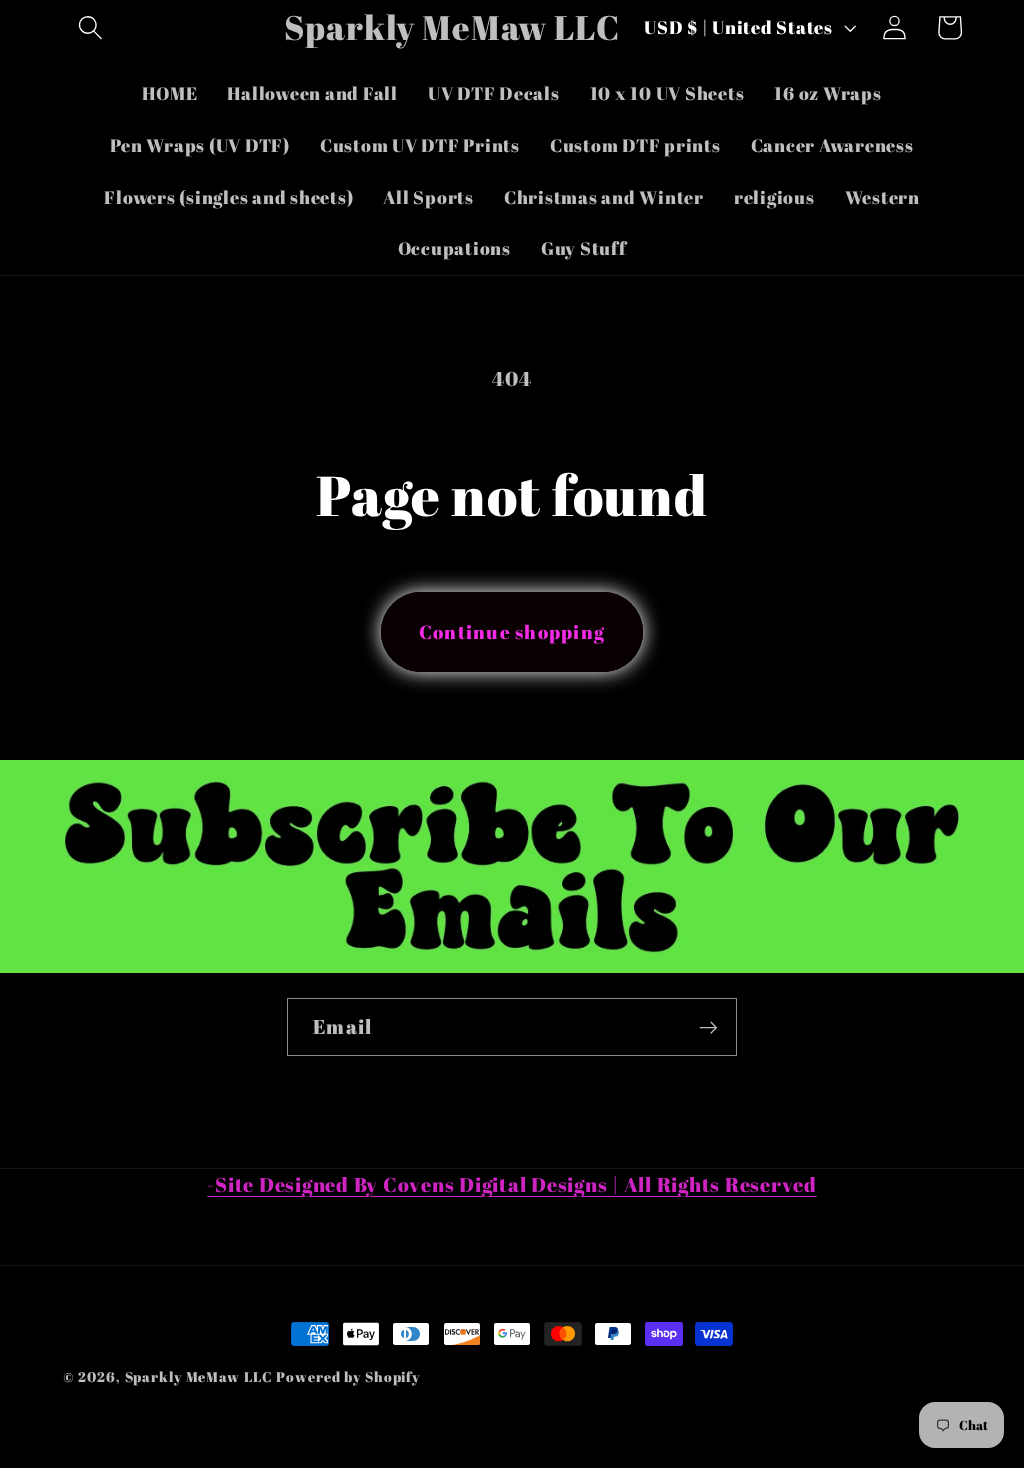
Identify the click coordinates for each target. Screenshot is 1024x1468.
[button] (90, 27)
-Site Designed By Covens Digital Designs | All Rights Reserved (512, 1184)
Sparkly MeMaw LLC (199, 1376)
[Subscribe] (708, 1027)
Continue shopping (512, 631)
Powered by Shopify (348, 1376)
